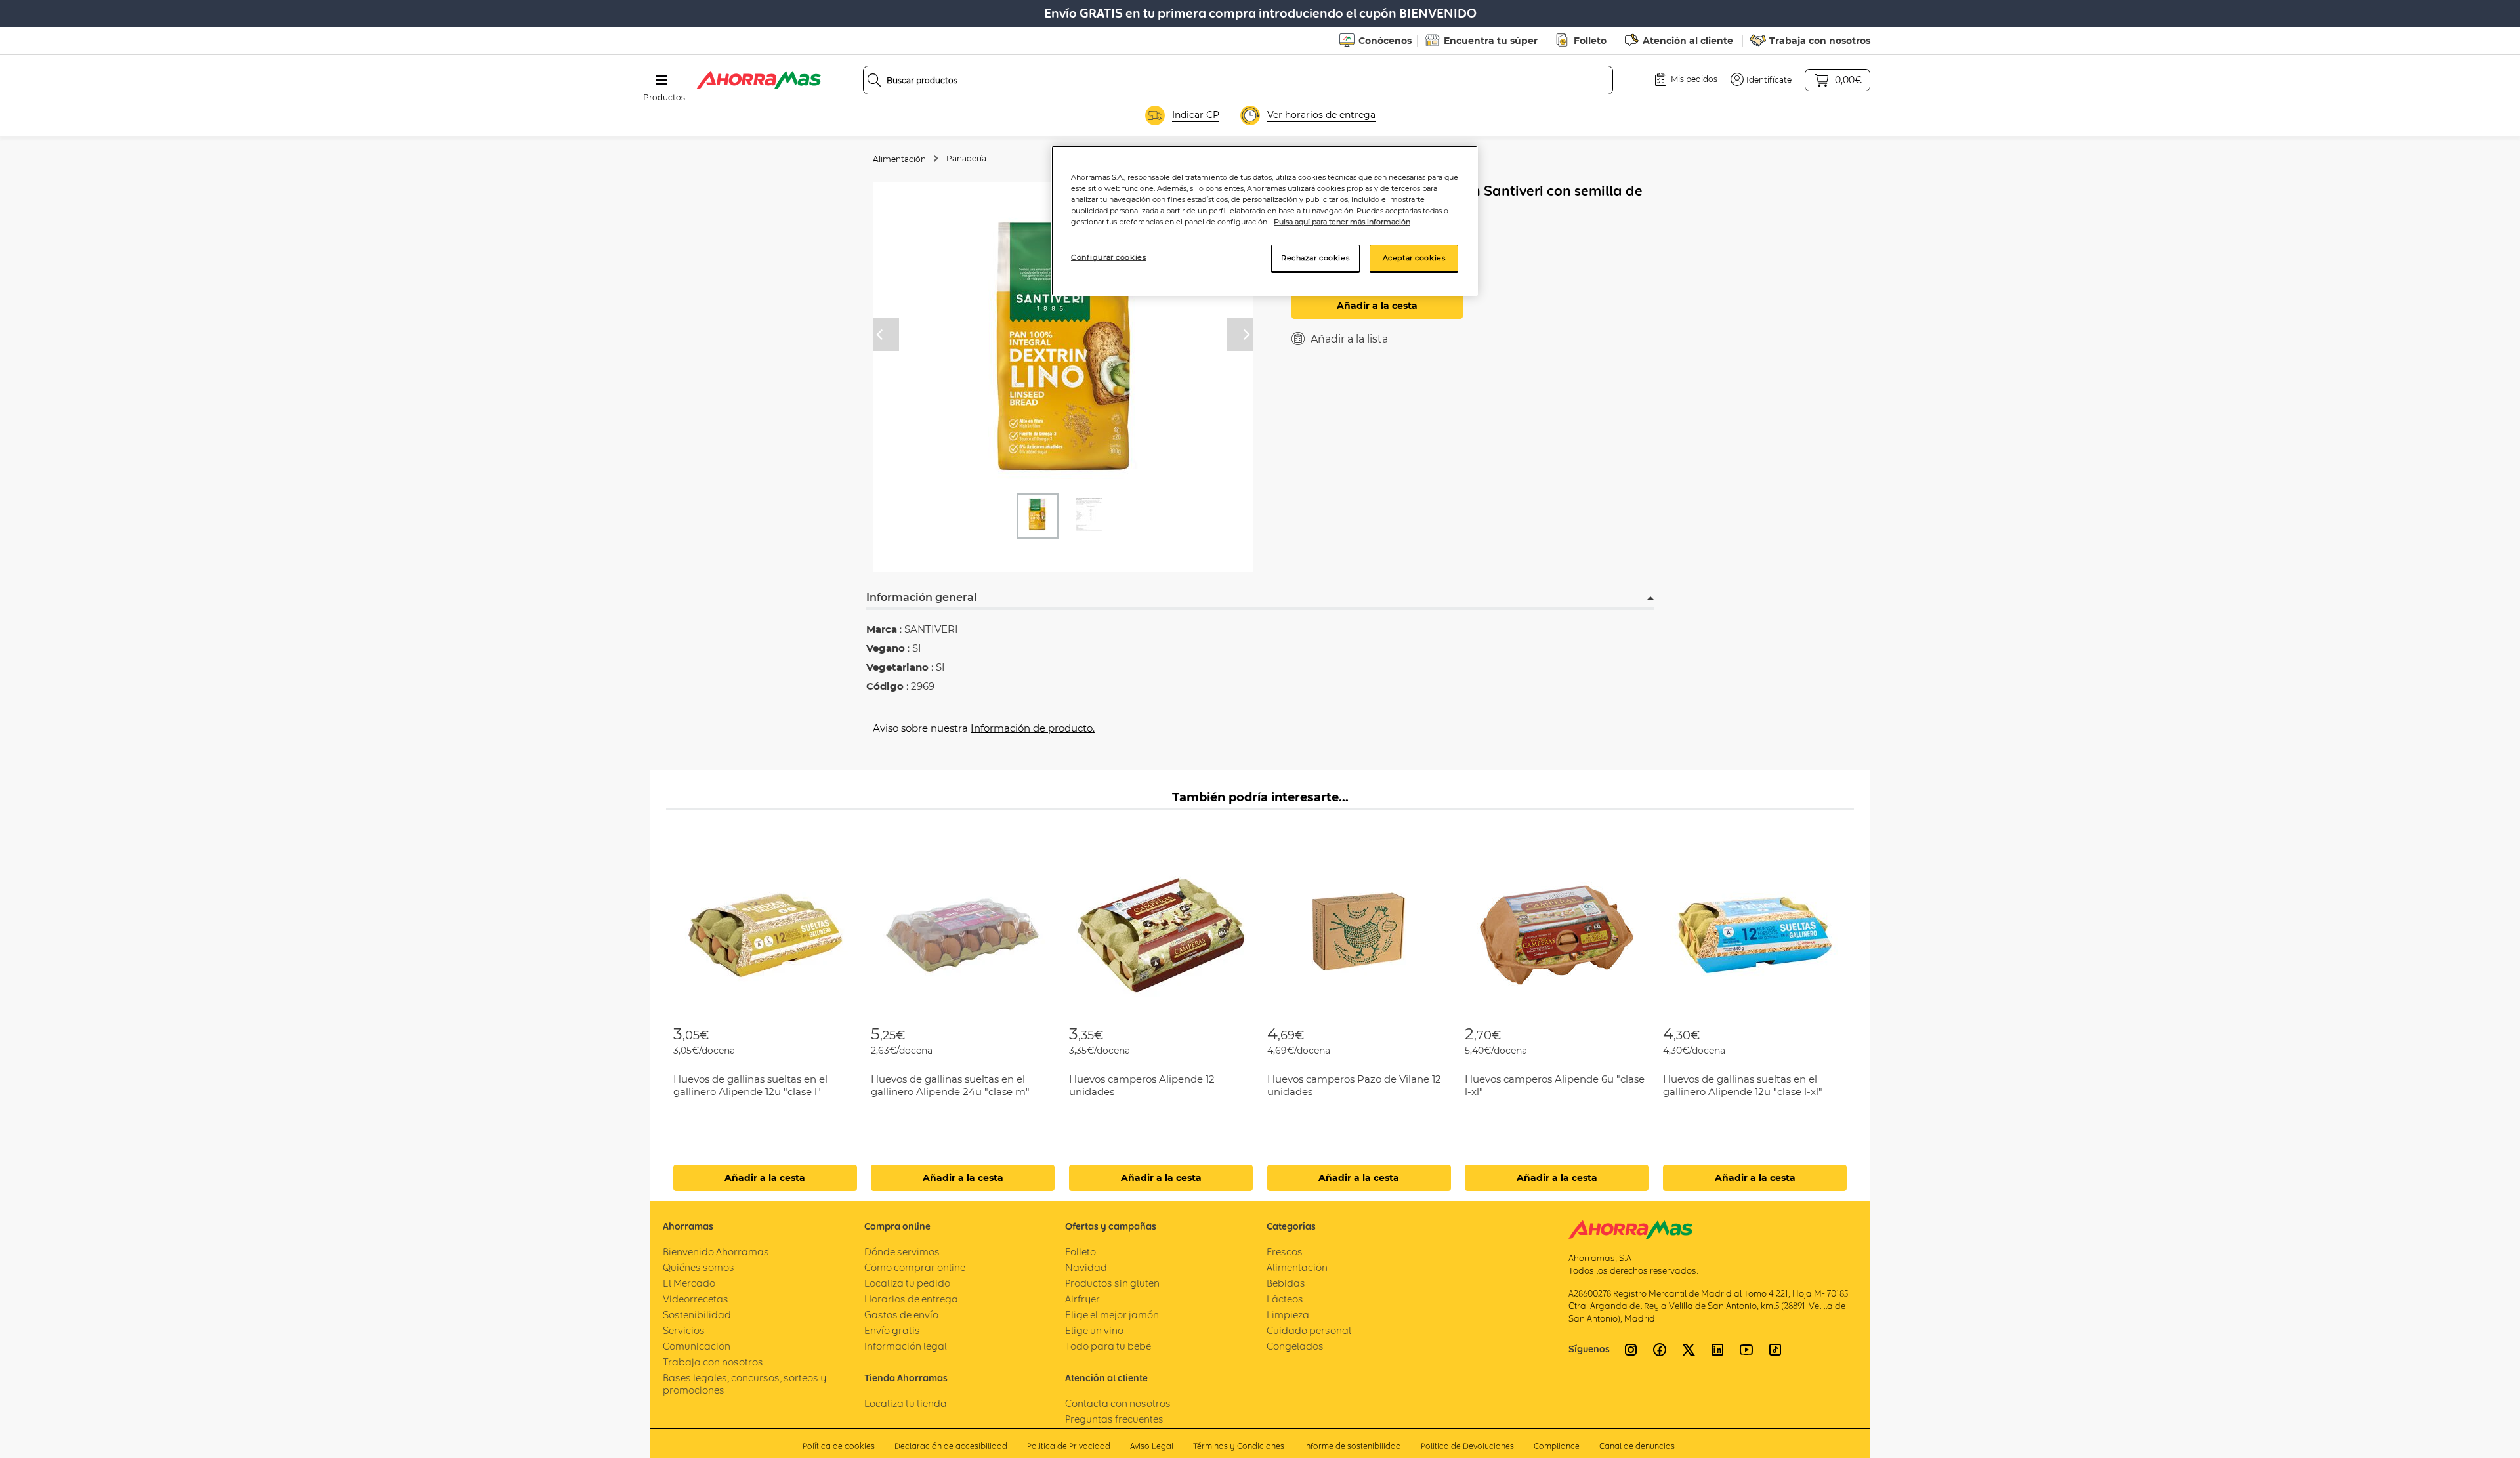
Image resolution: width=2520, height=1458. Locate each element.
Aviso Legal (1152, 1446)
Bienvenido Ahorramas (716, 1252)
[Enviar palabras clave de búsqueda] (874, 80)
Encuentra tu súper (1491, 41)
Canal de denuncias (1637, 1446)
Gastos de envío (901, 1315)
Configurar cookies (1108, 257)
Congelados (1295, 1346)
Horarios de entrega (911, 1299)
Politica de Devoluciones (1467, 1446)
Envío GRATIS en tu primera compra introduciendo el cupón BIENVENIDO (1260, 13)
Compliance (1557, 1446)
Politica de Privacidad (1069, 1446)
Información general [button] (922, 597)
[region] (1265, 221)
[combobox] (1238, 80)
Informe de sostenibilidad (1353, 1446)
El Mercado (689, 1283)
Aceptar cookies (1414, 258)
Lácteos (1285, 1299)
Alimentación (899, 159)
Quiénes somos (699, 1267)
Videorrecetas (696, 1299)
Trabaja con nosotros (1820, 41)
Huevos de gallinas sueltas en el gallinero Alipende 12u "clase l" (750, 1085)
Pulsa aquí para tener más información (1342, 222)
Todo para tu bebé (1108, 1346)
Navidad (1086, 1267)
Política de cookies (839, 1446)
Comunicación (697, 1346)
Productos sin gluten (1112, 1283)
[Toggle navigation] (661, 80)
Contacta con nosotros (1118, 1403)
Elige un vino (1094, 1330)
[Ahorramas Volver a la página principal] (759, 80)
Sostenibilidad (697, 1315)
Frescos (1285, 1252)
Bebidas (1286, 1283)
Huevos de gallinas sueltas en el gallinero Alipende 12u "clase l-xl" (1743, 1085)
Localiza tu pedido (907, 1283)
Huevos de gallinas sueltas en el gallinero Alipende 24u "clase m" (950, 1085)
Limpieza (1288, 1315)
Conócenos (1385, 41)
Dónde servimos (902, 1252)
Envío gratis (892, 1330)
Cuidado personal (1309, 1330)
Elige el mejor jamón (1112, 1315)
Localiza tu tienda (906, 1403)
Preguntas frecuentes (1114, 1419)
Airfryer (1082, 1299)
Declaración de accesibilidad (951, 1446)
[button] (1761, 79)
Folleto (1590, 41)
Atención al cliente (1688, 41)
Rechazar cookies (1315, 258)
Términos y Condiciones (1239, 1446)
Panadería (966, 158)
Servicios (684, 1330)
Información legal (906, 1346)
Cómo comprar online (915, 1267)
